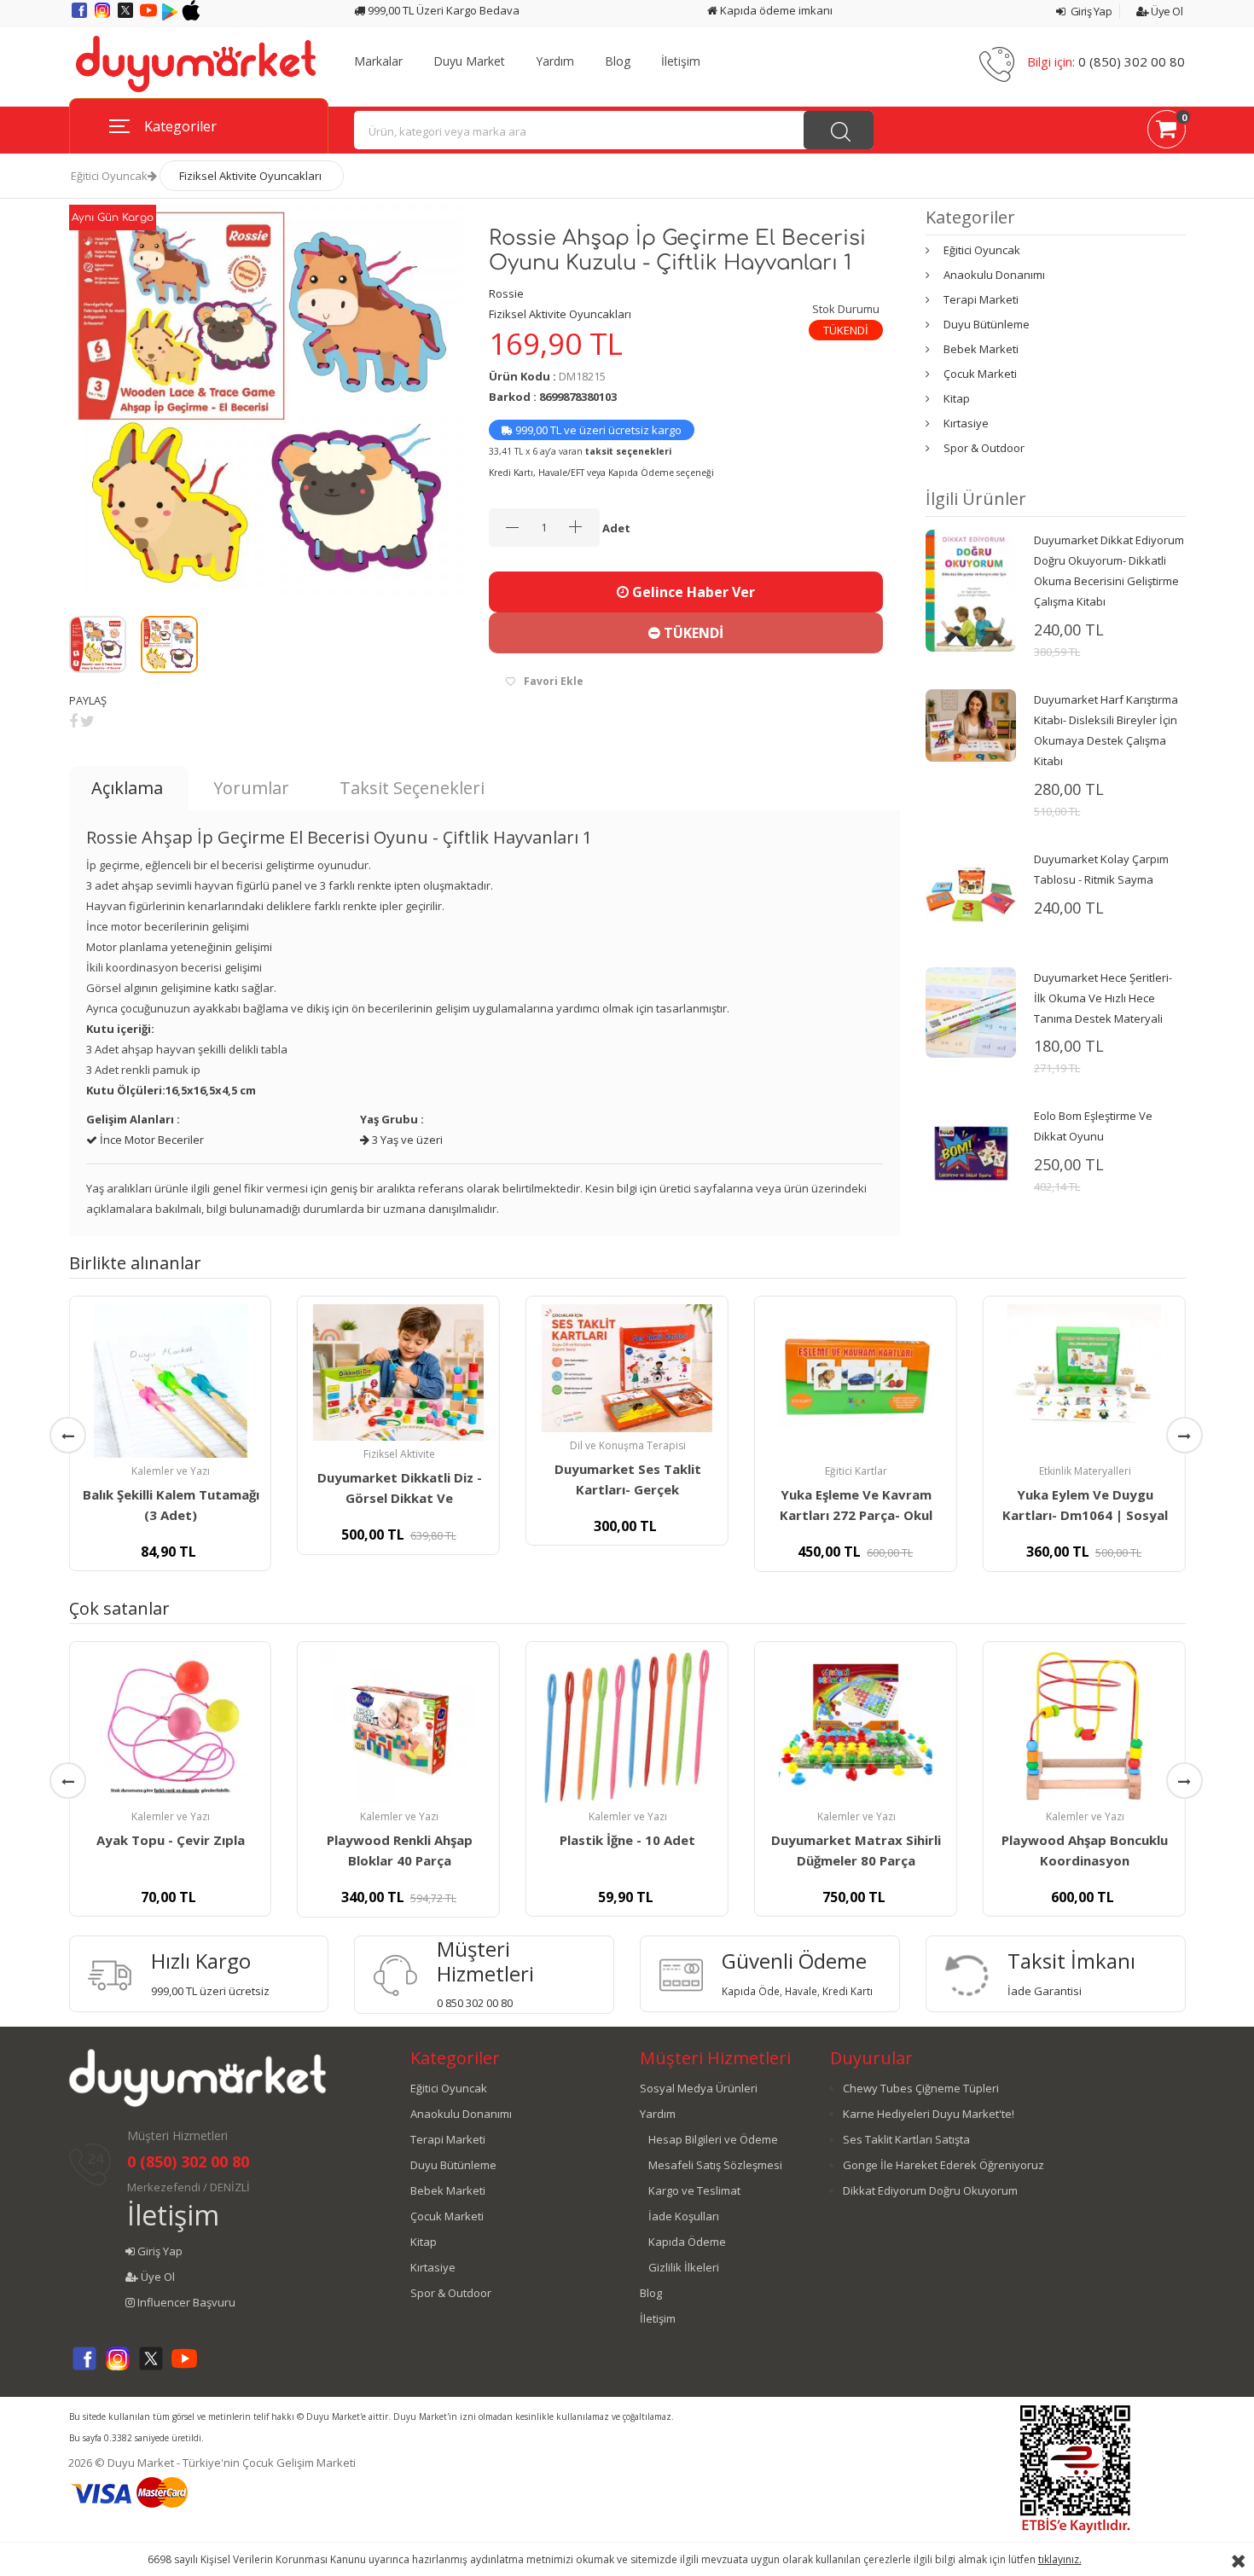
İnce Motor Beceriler (151, 1140)
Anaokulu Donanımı (994, 275)
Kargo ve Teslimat (694, 2190)
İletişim (681, 61)
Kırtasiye (966, 423)
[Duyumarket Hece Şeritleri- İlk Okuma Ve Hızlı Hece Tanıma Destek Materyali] (971, 1011)
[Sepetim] (1167, 132)
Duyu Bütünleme (987, 324)
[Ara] (839, 130)
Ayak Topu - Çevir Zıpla (171, 1840)
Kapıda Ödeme (687, 2242)
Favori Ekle (554, 681)
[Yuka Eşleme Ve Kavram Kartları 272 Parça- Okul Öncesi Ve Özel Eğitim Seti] (856, 1381)
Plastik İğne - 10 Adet (627, 1840)
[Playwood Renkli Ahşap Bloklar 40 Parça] (398, 1726)
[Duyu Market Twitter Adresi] (127, 16)
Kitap (957, 398)
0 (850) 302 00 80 (1132, 61)
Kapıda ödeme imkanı (775, 10)
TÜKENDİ (692, 633)
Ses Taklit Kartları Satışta (906, 2139)
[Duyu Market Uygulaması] (171, 16)
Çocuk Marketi (980, 374)
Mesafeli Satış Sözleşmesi (715, 2165)
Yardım (555, 61)
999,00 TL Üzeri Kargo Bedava (442, 10)
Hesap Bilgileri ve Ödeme (713, 2139)
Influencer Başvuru (185, 2302)
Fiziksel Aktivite (399, 1454)
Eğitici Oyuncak (109, 176)
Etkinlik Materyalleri (1085, 1471)
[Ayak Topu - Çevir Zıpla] (170, 1726)
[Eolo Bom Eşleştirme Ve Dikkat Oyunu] (971, 1150)
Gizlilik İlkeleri (684, 2267)
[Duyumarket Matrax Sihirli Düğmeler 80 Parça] (856, 1726)
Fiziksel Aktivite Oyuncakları (250, 176)
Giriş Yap (1090, 11)
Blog (618, 61)
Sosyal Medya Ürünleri (699, 2088)
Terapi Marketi (981, 299)
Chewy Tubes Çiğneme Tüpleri (921, 2088)
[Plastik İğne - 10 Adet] (627, 1726)
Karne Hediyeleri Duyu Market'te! (929, 2114)
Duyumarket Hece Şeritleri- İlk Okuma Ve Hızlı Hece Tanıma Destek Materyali (1103, 998)
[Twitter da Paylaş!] (87, 721)
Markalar (378, 61)
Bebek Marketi (981, 349)
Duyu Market (469, 61)
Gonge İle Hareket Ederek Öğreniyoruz (943, 2165)
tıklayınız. (1060, 2559)
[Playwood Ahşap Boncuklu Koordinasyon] (1084, 1726)
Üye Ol (1166, 11)
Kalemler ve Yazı (171, 1471)
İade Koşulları (684, 2216)
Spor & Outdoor (984, 448)
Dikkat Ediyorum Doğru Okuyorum (930, 2190)
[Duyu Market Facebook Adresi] (81, 16)
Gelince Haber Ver (692, 592)
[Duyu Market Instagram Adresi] (104, 16)
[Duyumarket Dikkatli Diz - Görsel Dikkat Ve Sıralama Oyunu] (398, 1372)
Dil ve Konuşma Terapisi (628, 1445)
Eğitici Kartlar (856, 1471)
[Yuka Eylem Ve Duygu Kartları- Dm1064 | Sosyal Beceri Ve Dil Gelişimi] (1084, 1381)
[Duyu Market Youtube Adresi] (150, 16)
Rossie (506, 293)
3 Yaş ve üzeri (406, 1140)
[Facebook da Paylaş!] (73, 721)
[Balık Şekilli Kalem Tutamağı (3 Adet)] (170, 1381)
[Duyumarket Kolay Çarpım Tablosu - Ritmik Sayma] (971, 893)
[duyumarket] (196, 63)
